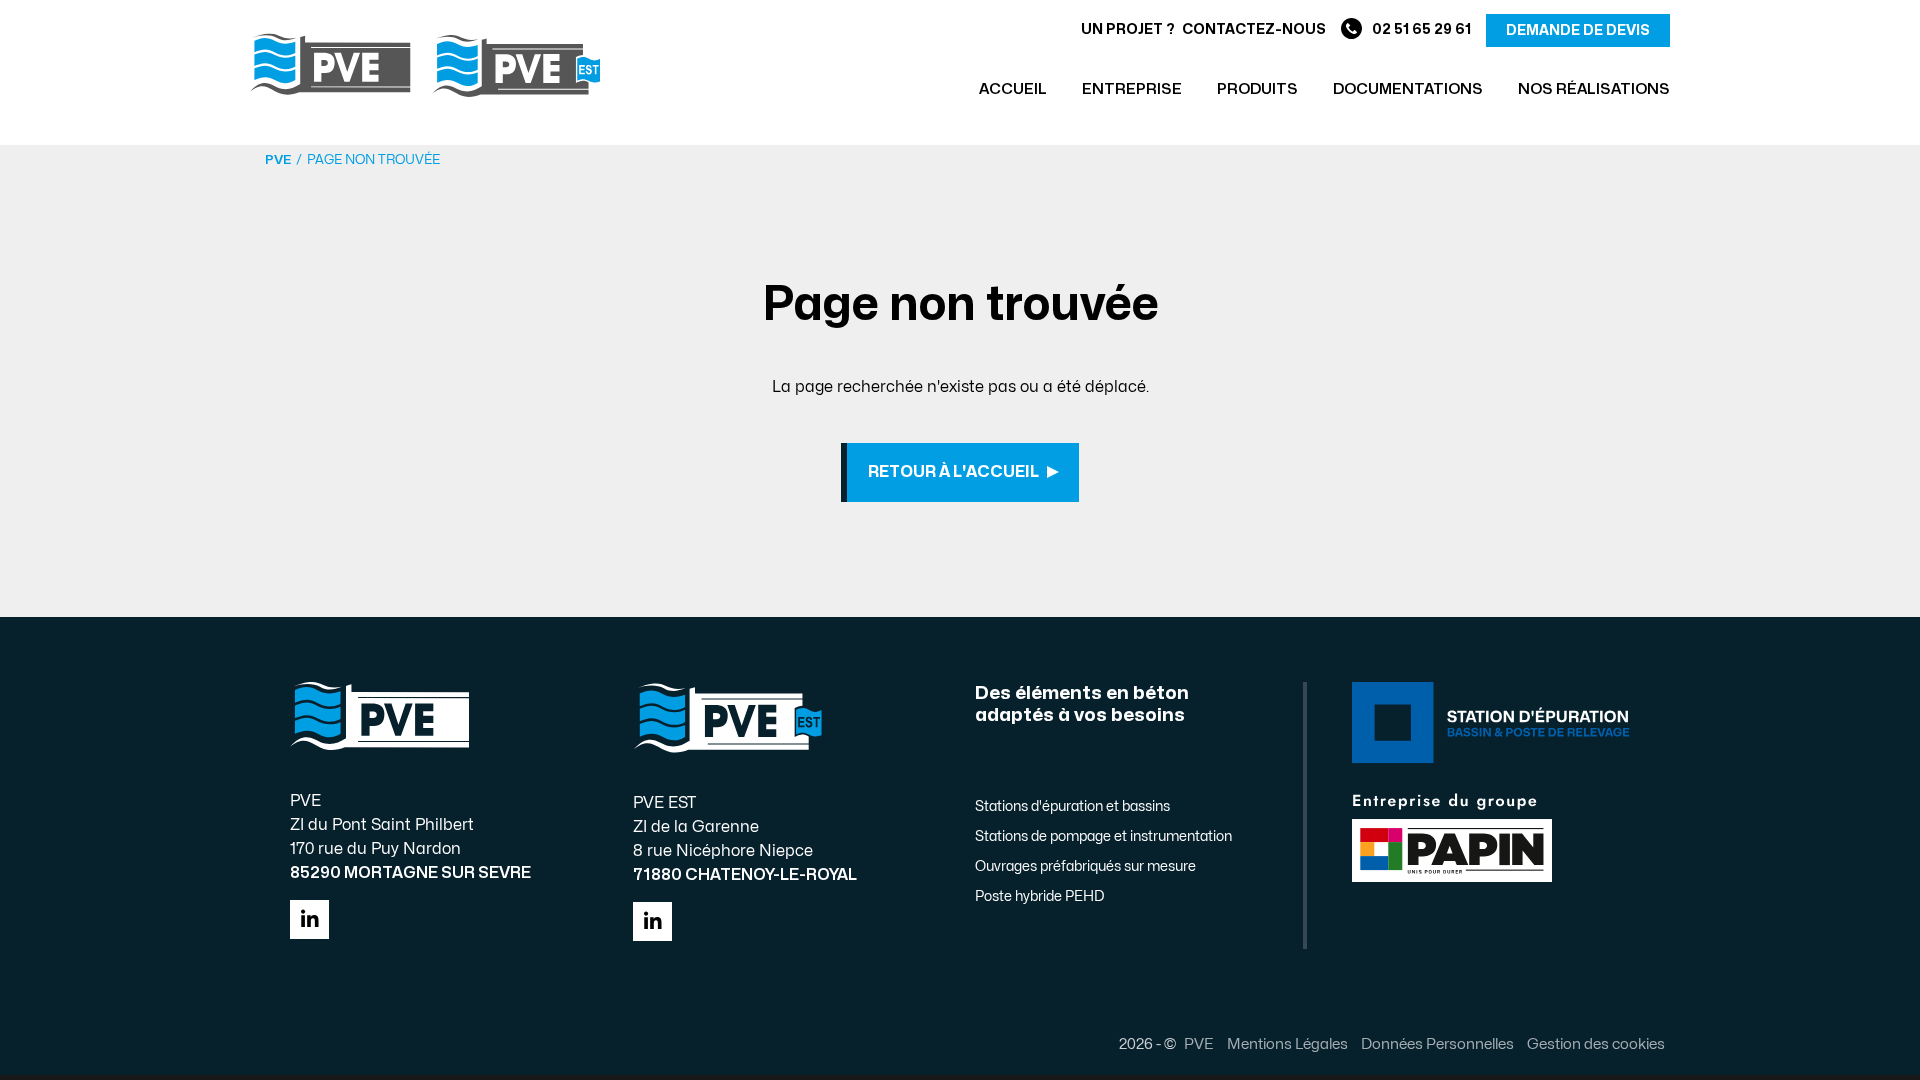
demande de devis (1578, 30)
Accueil (1013, 89)
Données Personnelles (1437, 1044)
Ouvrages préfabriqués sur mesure (1085, 866)
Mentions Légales (1287, 1044)
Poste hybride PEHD (1039, 896)
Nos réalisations (1594, 89)
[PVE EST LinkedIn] (652, 921)
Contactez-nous (1254, 29)
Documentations (1408, 89)
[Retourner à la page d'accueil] (425, 65)
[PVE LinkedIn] (309, 919)
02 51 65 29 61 (1421, 29)
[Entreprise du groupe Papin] (1452, 835)
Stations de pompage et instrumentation (1103, 836)
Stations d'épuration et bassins (1072, 806)
